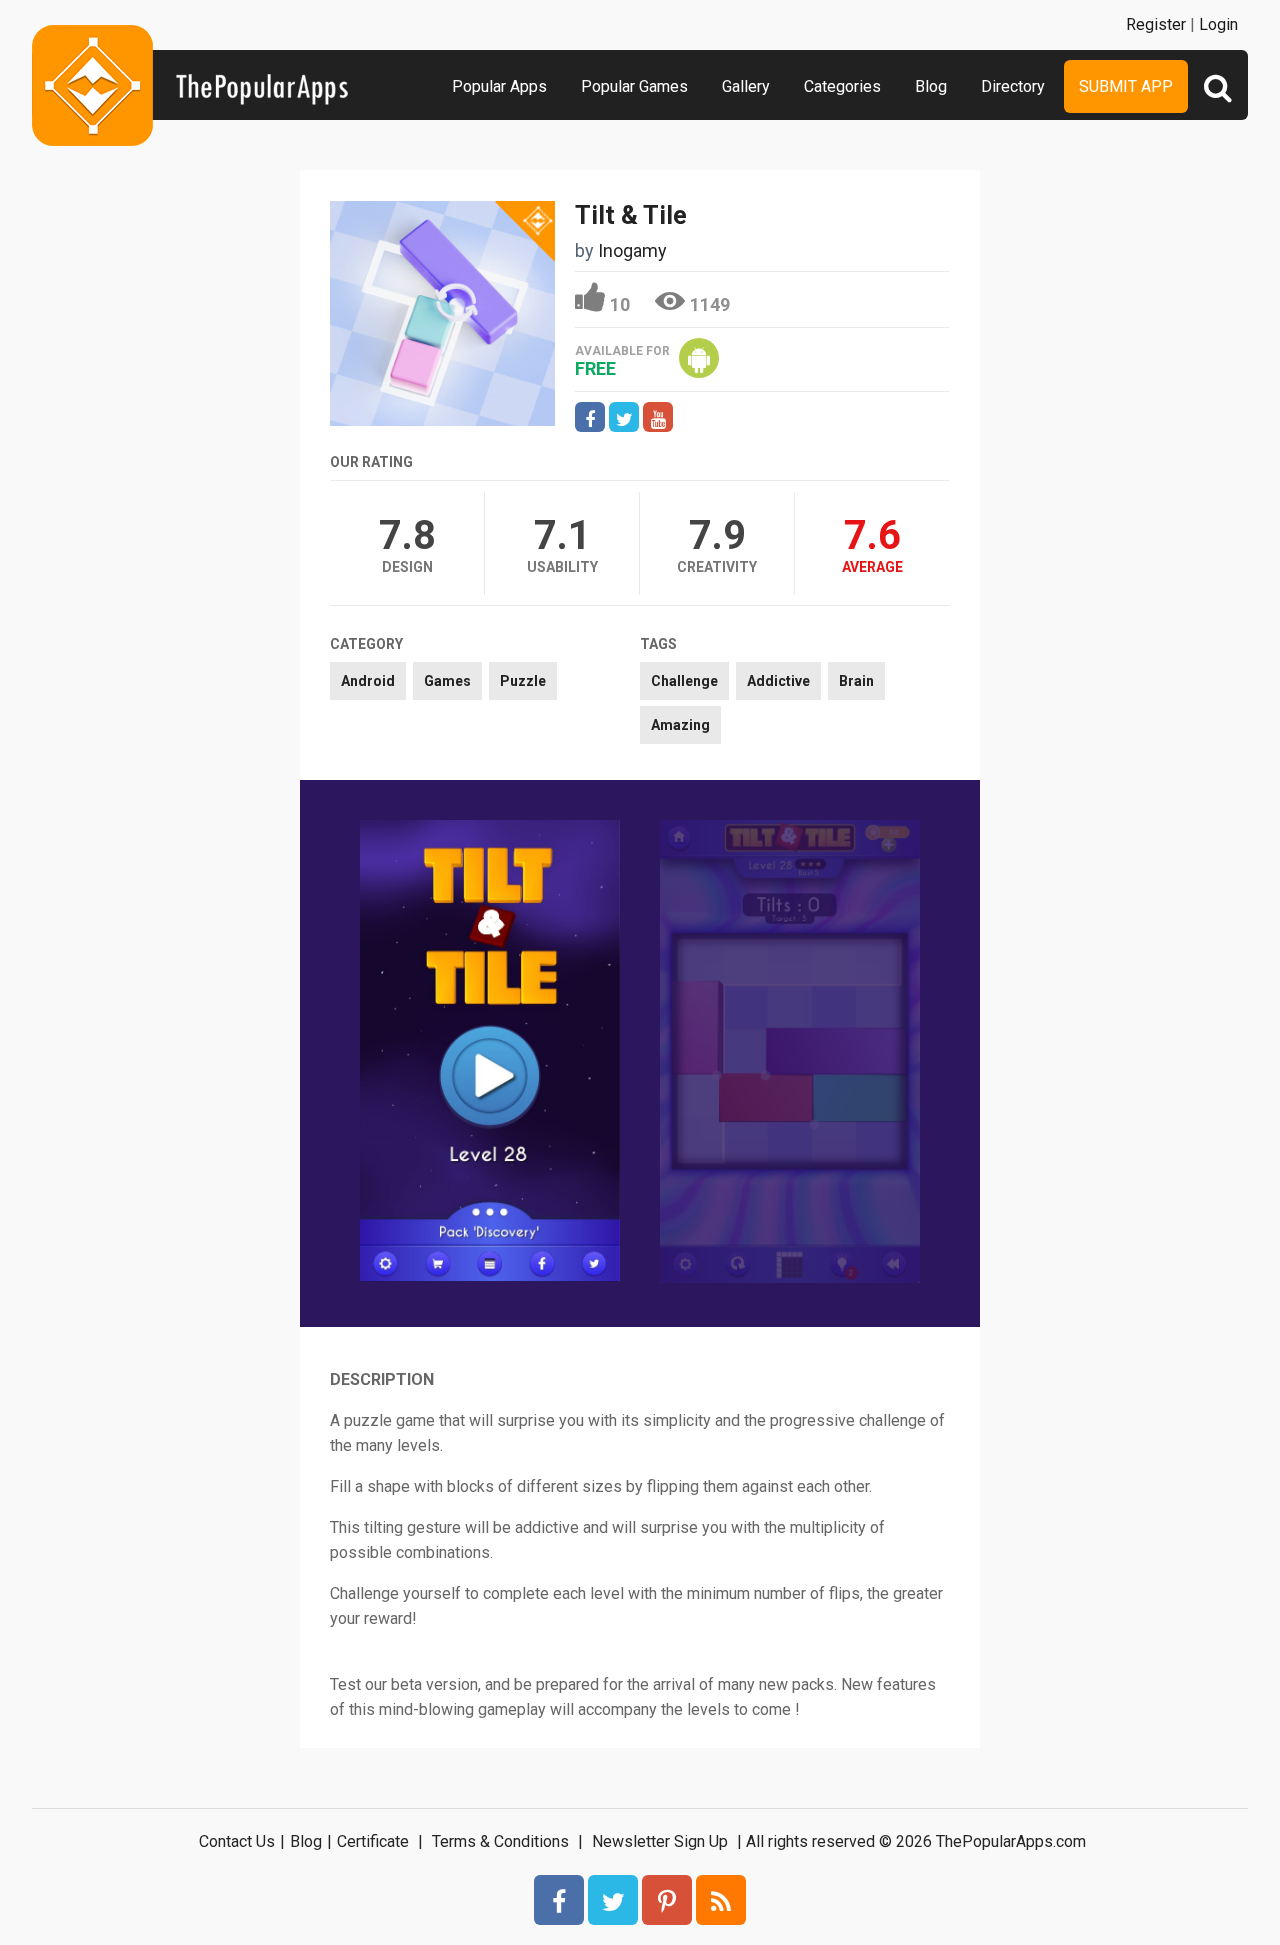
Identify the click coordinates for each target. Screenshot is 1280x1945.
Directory (1013, 86)
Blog (931, 86)
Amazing (680, 725)
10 (620, 304)
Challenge (684, 681)
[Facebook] (559, 1900)
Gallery (746, 86)
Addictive (778, 681)
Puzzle (523, 681)
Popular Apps (499, 86)
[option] (490, 1052)
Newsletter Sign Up (660, 1841)
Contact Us (237, 1841)
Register (1156, 24)
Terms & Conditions (500, 1841)
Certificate (373, 1841)
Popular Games (634, 86)
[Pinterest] (667, 1900)
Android (368, 681)
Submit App (1126, 86)
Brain (856, 681)
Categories (842, 86)
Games (447, 681)
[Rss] (721, 1900)
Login (1218, 24)
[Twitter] (613, 1900)
